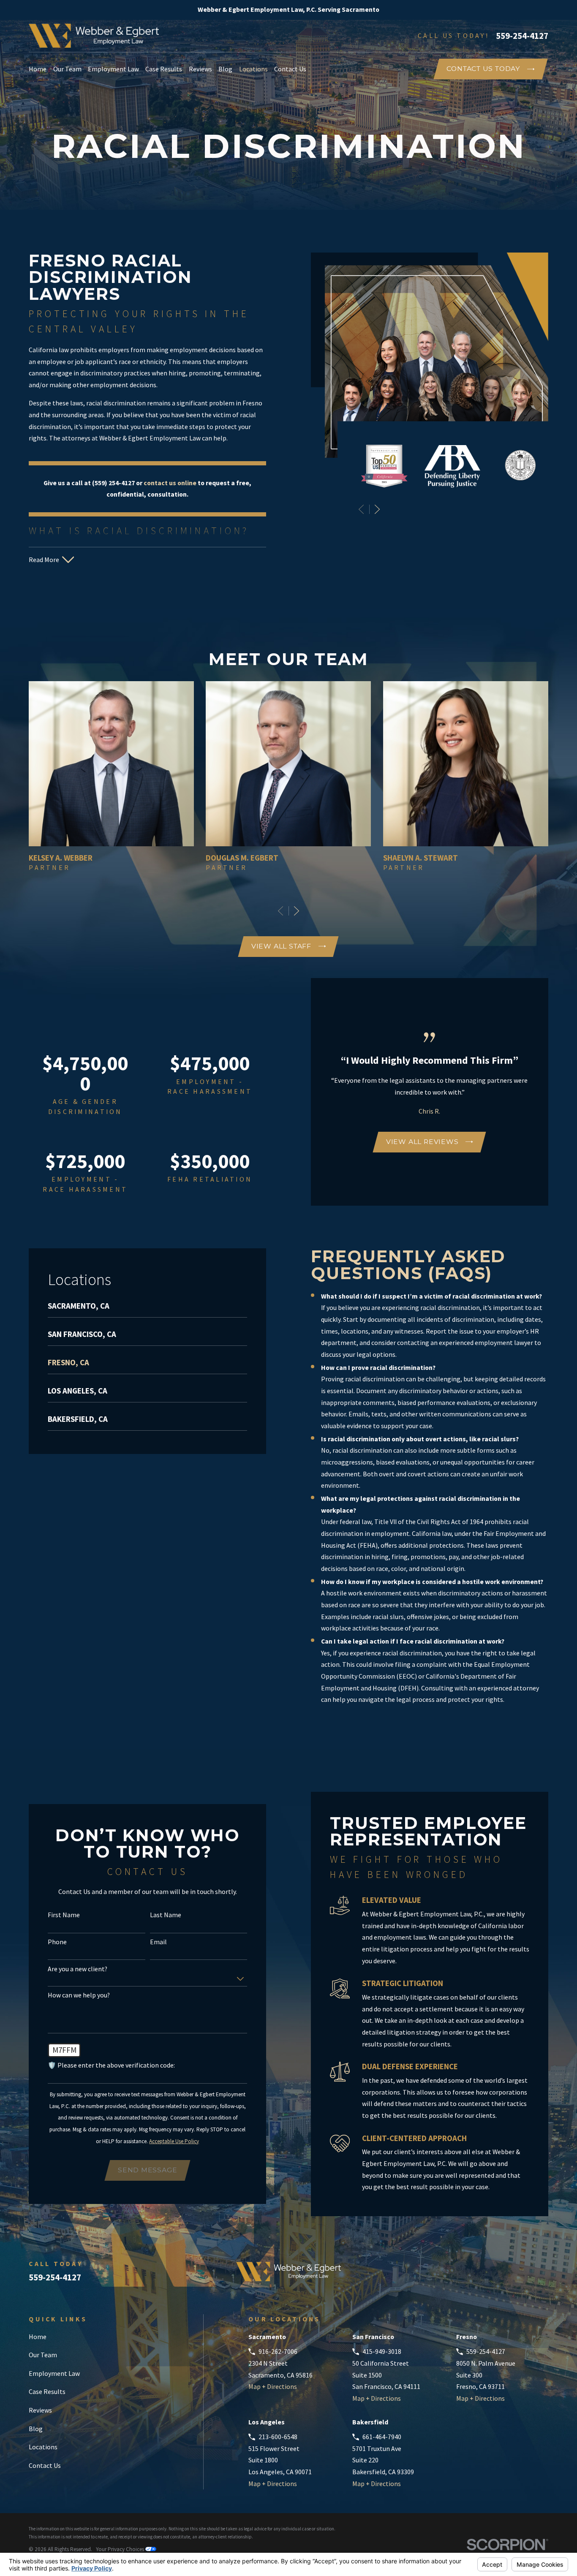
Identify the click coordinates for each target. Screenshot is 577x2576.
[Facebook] (501, 2275)
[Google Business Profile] (459, 2275)
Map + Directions (273, 2386)
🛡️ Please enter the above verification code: (111, 2065)
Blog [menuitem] (225, 69)
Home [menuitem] (38, 69)
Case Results (47, 2391)
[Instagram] (544, 2275)
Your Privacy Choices (121, 2549)
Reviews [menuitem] (200, 69)
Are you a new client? (78, 1969)
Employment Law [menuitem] (113, 69)
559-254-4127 (522, 36)
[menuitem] (147, 1309)
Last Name (166, 1915)
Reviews (40, 2410)
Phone (57, 1942)
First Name (64, 1915)
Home (38, 2337)
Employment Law (54, 2373)
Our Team (43, 2355)
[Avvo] (480, 2275)
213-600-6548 (278, 2437)
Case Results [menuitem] (164, 69)
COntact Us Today (483, 69)
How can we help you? (79, 1995)
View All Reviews (422, 1142)
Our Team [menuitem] (67, 69)
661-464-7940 (382, 2437)
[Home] (94, 36)
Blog (36, 2429)
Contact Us (45, 2465)
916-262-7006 (278, 2351)
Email (158, 1942)
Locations (43, 2447)
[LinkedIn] (522, 2275)
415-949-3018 (382, 2351)
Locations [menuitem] (253, 69)
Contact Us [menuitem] (290, 69)
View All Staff (281, 946)
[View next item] (377, 509)
